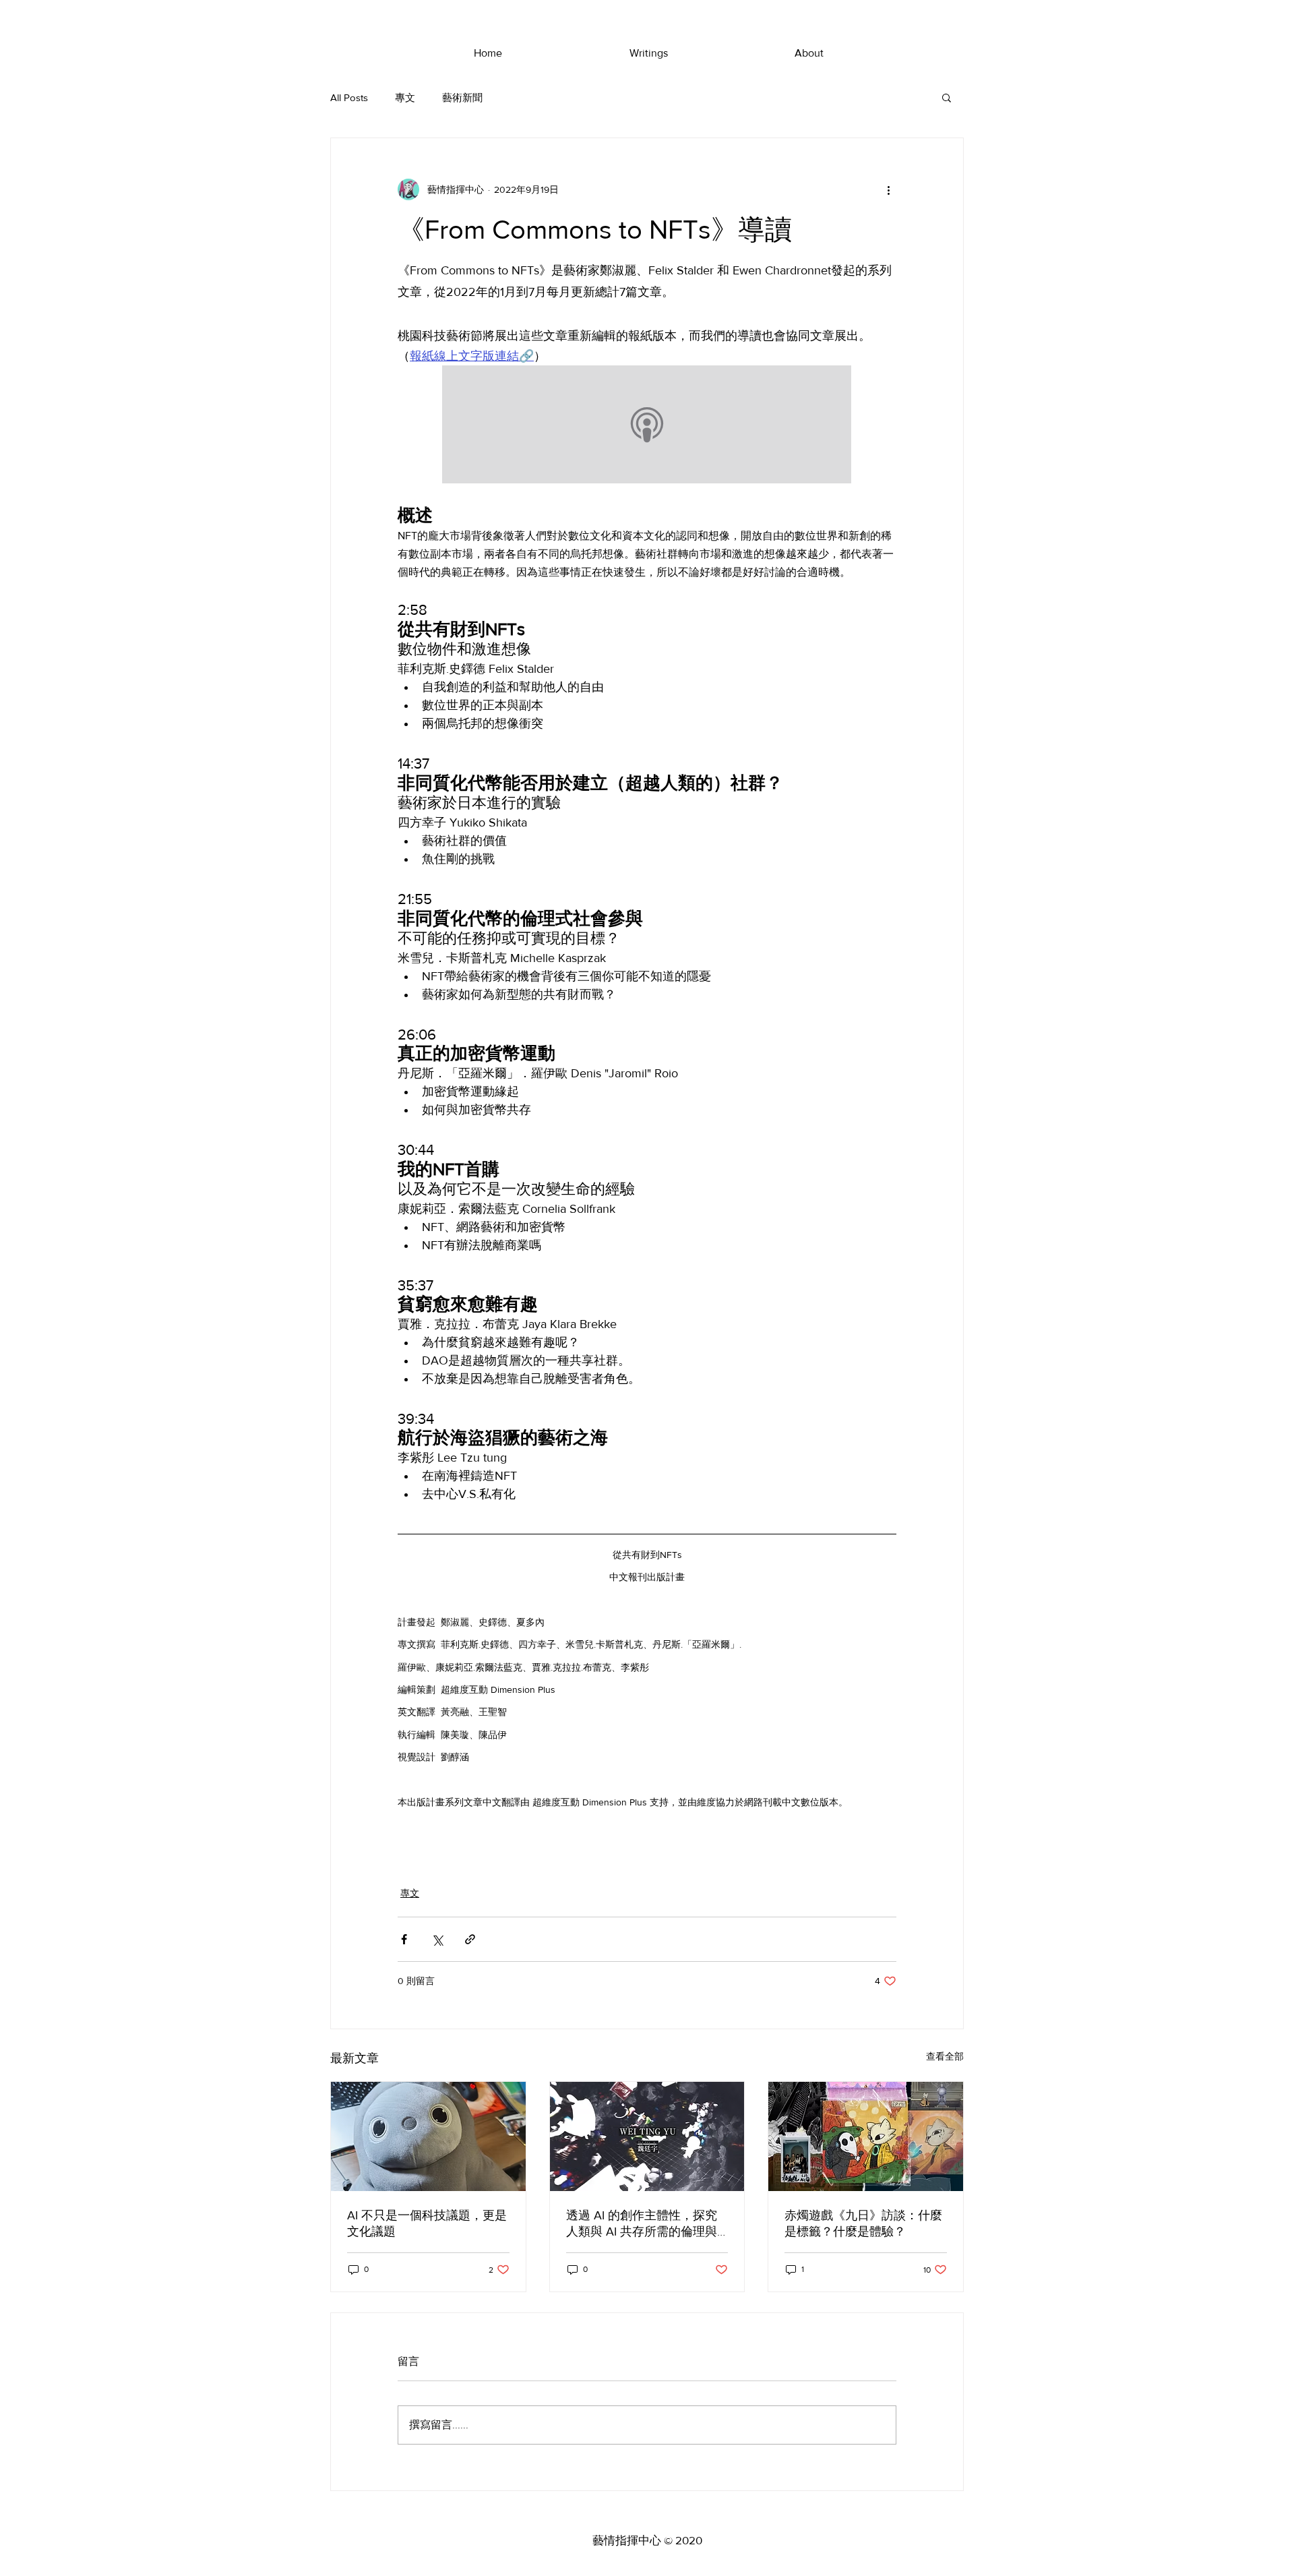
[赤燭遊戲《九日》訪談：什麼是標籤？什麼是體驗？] (866, 2136)
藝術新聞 (462, 97)
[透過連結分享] (470, 1939)
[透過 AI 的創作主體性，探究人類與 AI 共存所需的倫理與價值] (647, 2136)
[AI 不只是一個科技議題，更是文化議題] (428, 2136)
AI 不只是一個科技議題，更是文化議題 (427, 2223)
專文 (405, 97)
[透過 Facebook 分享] (404, 1939)
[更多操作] (888, 189)
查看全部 (945, 2056)
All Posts (349, 97)
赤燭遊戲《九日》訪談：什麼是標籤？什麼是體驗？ (863, 2223)
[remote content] (647, 426)
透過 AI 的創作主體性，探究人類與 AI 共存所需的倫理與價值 (642, 2224)
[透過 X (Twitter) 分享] (437, 1939)
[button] (947, 97)
